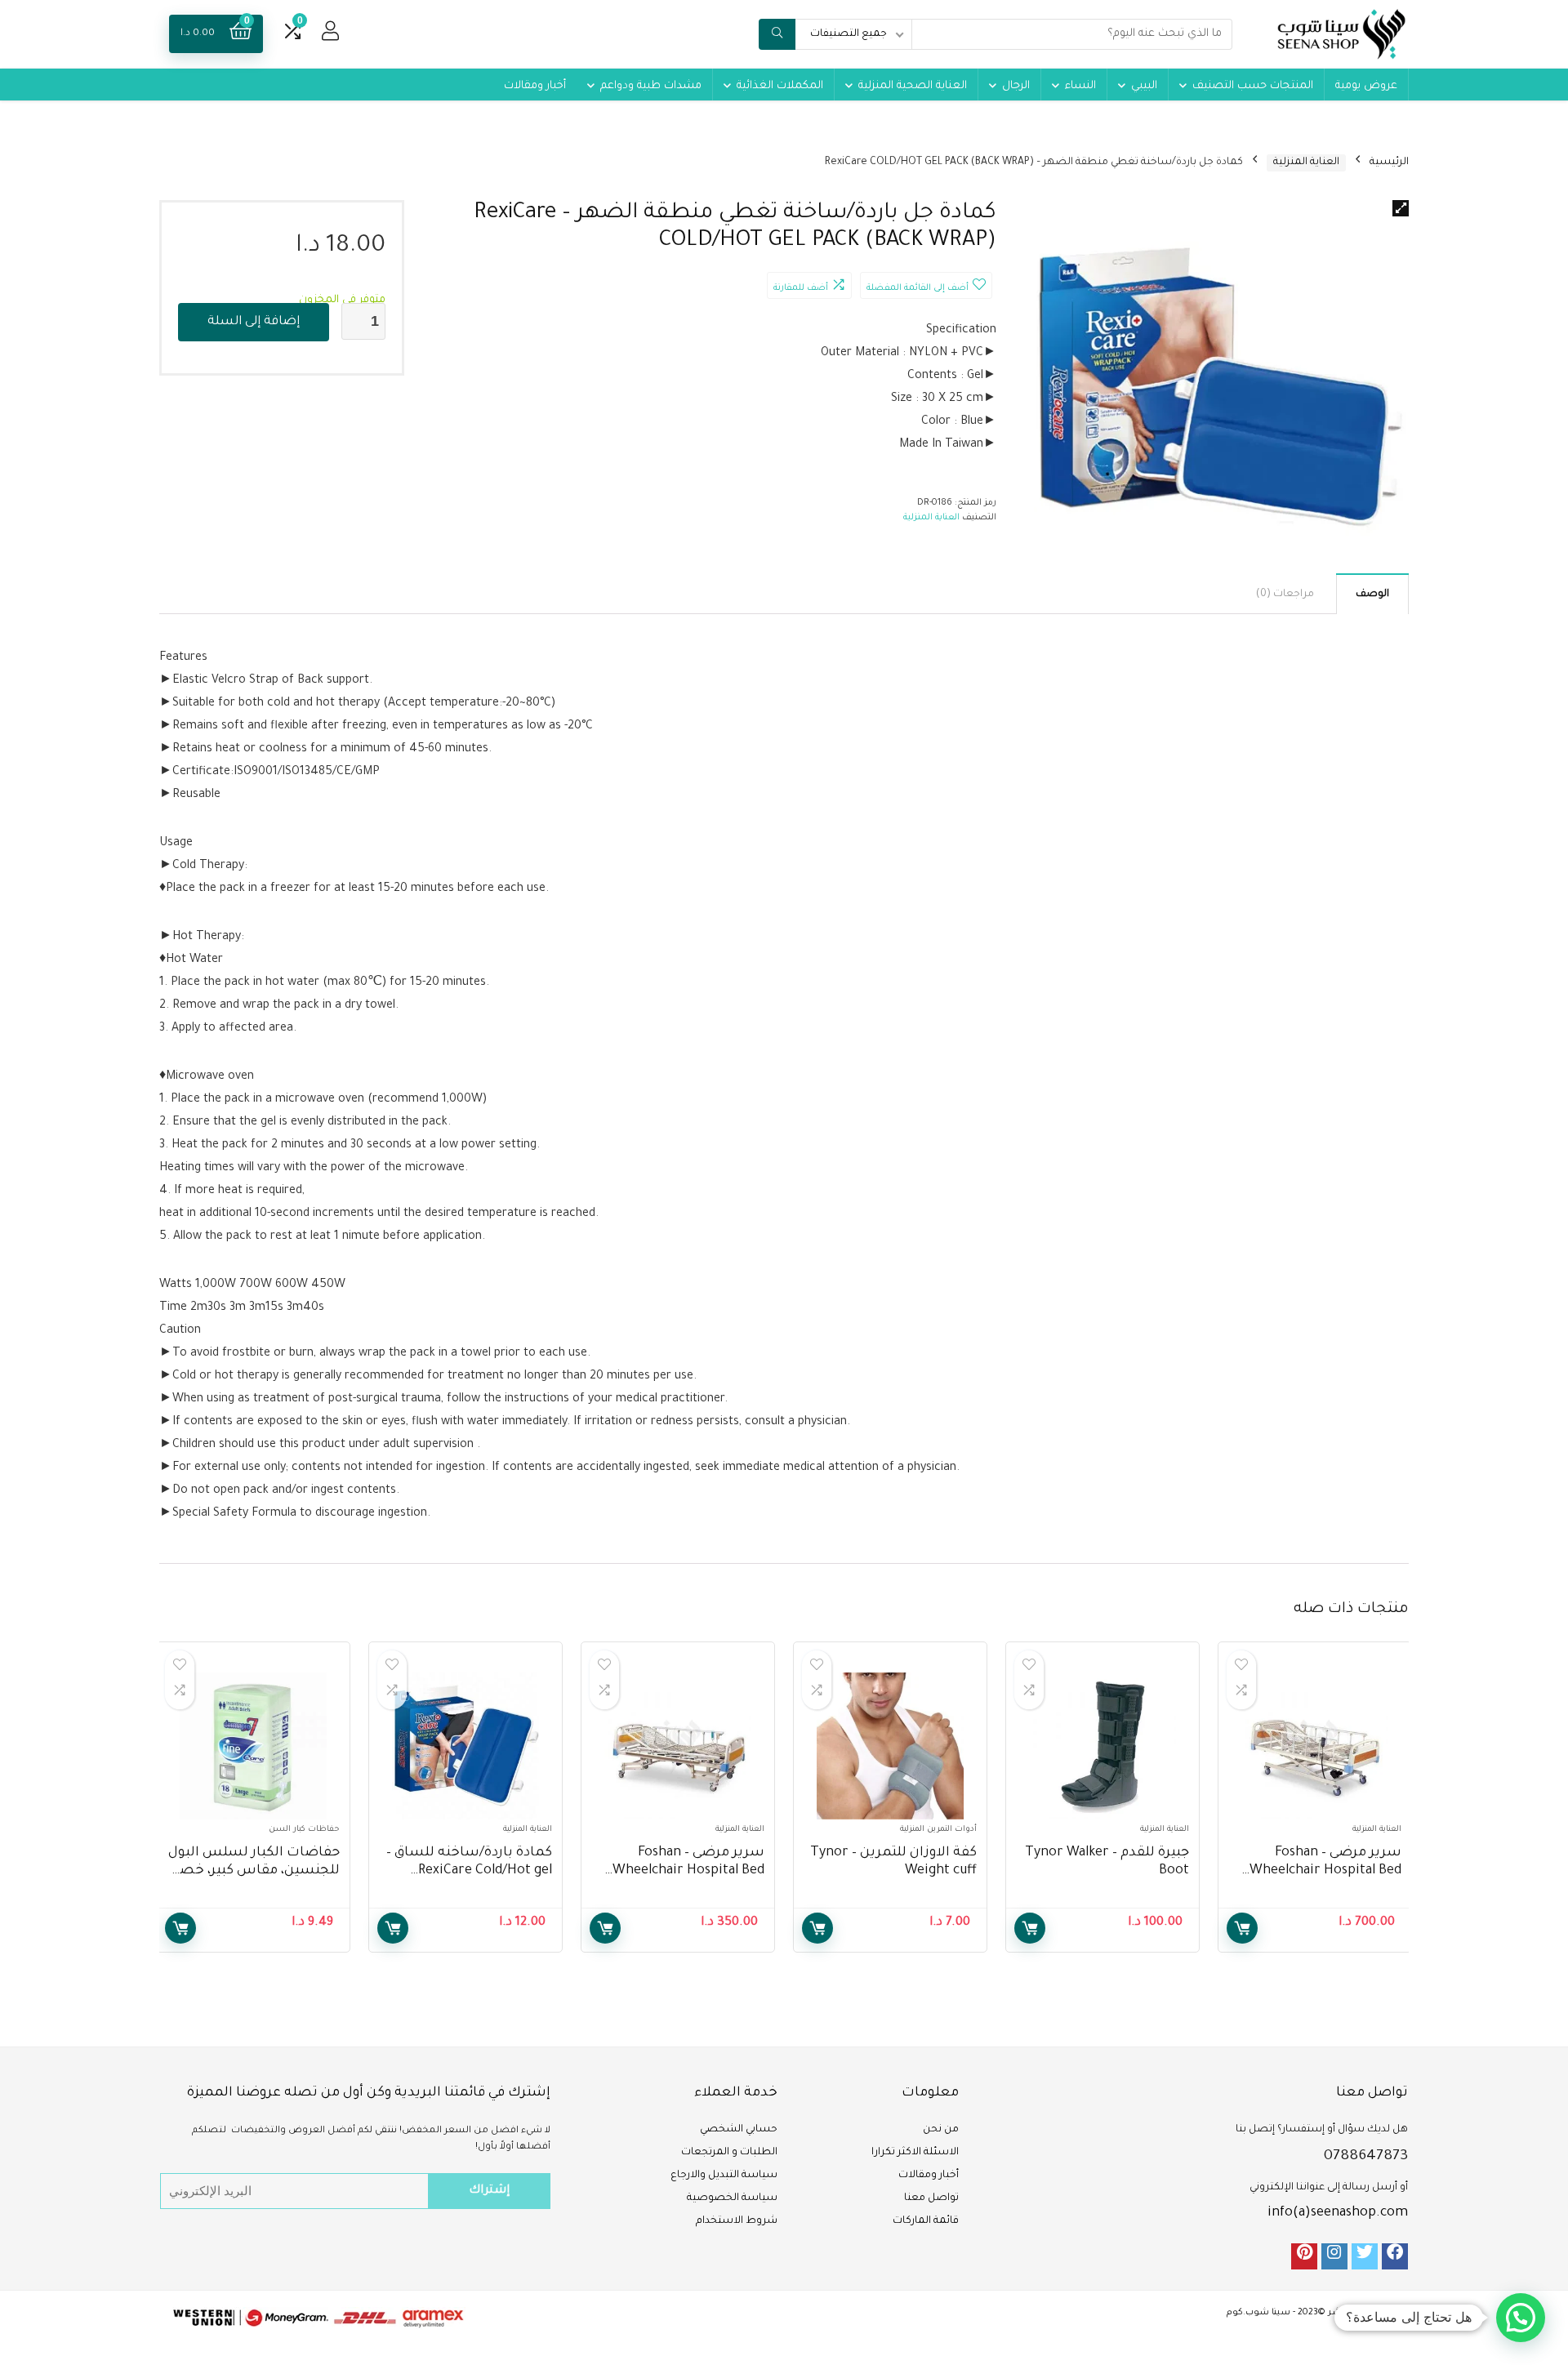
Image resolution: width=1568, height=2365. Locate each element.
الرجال (1016, 86)
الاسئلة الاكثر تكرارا (915, 2153)
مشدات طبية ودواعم (651, 86)
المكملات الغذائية (780, 86)
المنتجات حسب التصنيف (1253, 86)
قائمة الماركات (926, 2221)
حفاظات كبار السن (304, 1830)
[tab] (1372, 594)
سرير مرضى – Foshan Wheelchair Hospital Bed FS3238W (688, 1871)
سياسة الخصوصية (732, 2198)
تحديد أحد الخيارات (1030, 1928)
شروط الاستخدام (737, 2221)
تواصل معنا (931, 2198)
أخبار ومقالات (535, 86)
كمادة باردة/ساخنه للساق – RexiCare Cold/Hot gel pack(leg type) (469, 1871)
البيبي (1144, 86)
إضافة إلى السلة (254, 322)
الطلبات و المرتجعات (729, 2153)
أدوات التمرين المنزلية (938, 1830)
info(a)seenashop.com (1338, 2213)
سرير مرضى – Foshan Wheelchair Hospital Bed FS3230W (1325, 1871)
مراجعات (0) (1285, 595)
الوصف (1372, 595)
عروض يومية (1366, 86)
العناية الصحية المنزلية (913, 86)
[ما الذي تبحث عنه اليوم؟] (777, 34)
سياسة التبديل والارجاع (724, 2176)
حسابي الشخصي (739, 2130)
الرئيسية (1389, 163)
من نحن (941, 2130)
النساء (1080, 86)
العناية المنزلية (1306, 163)
